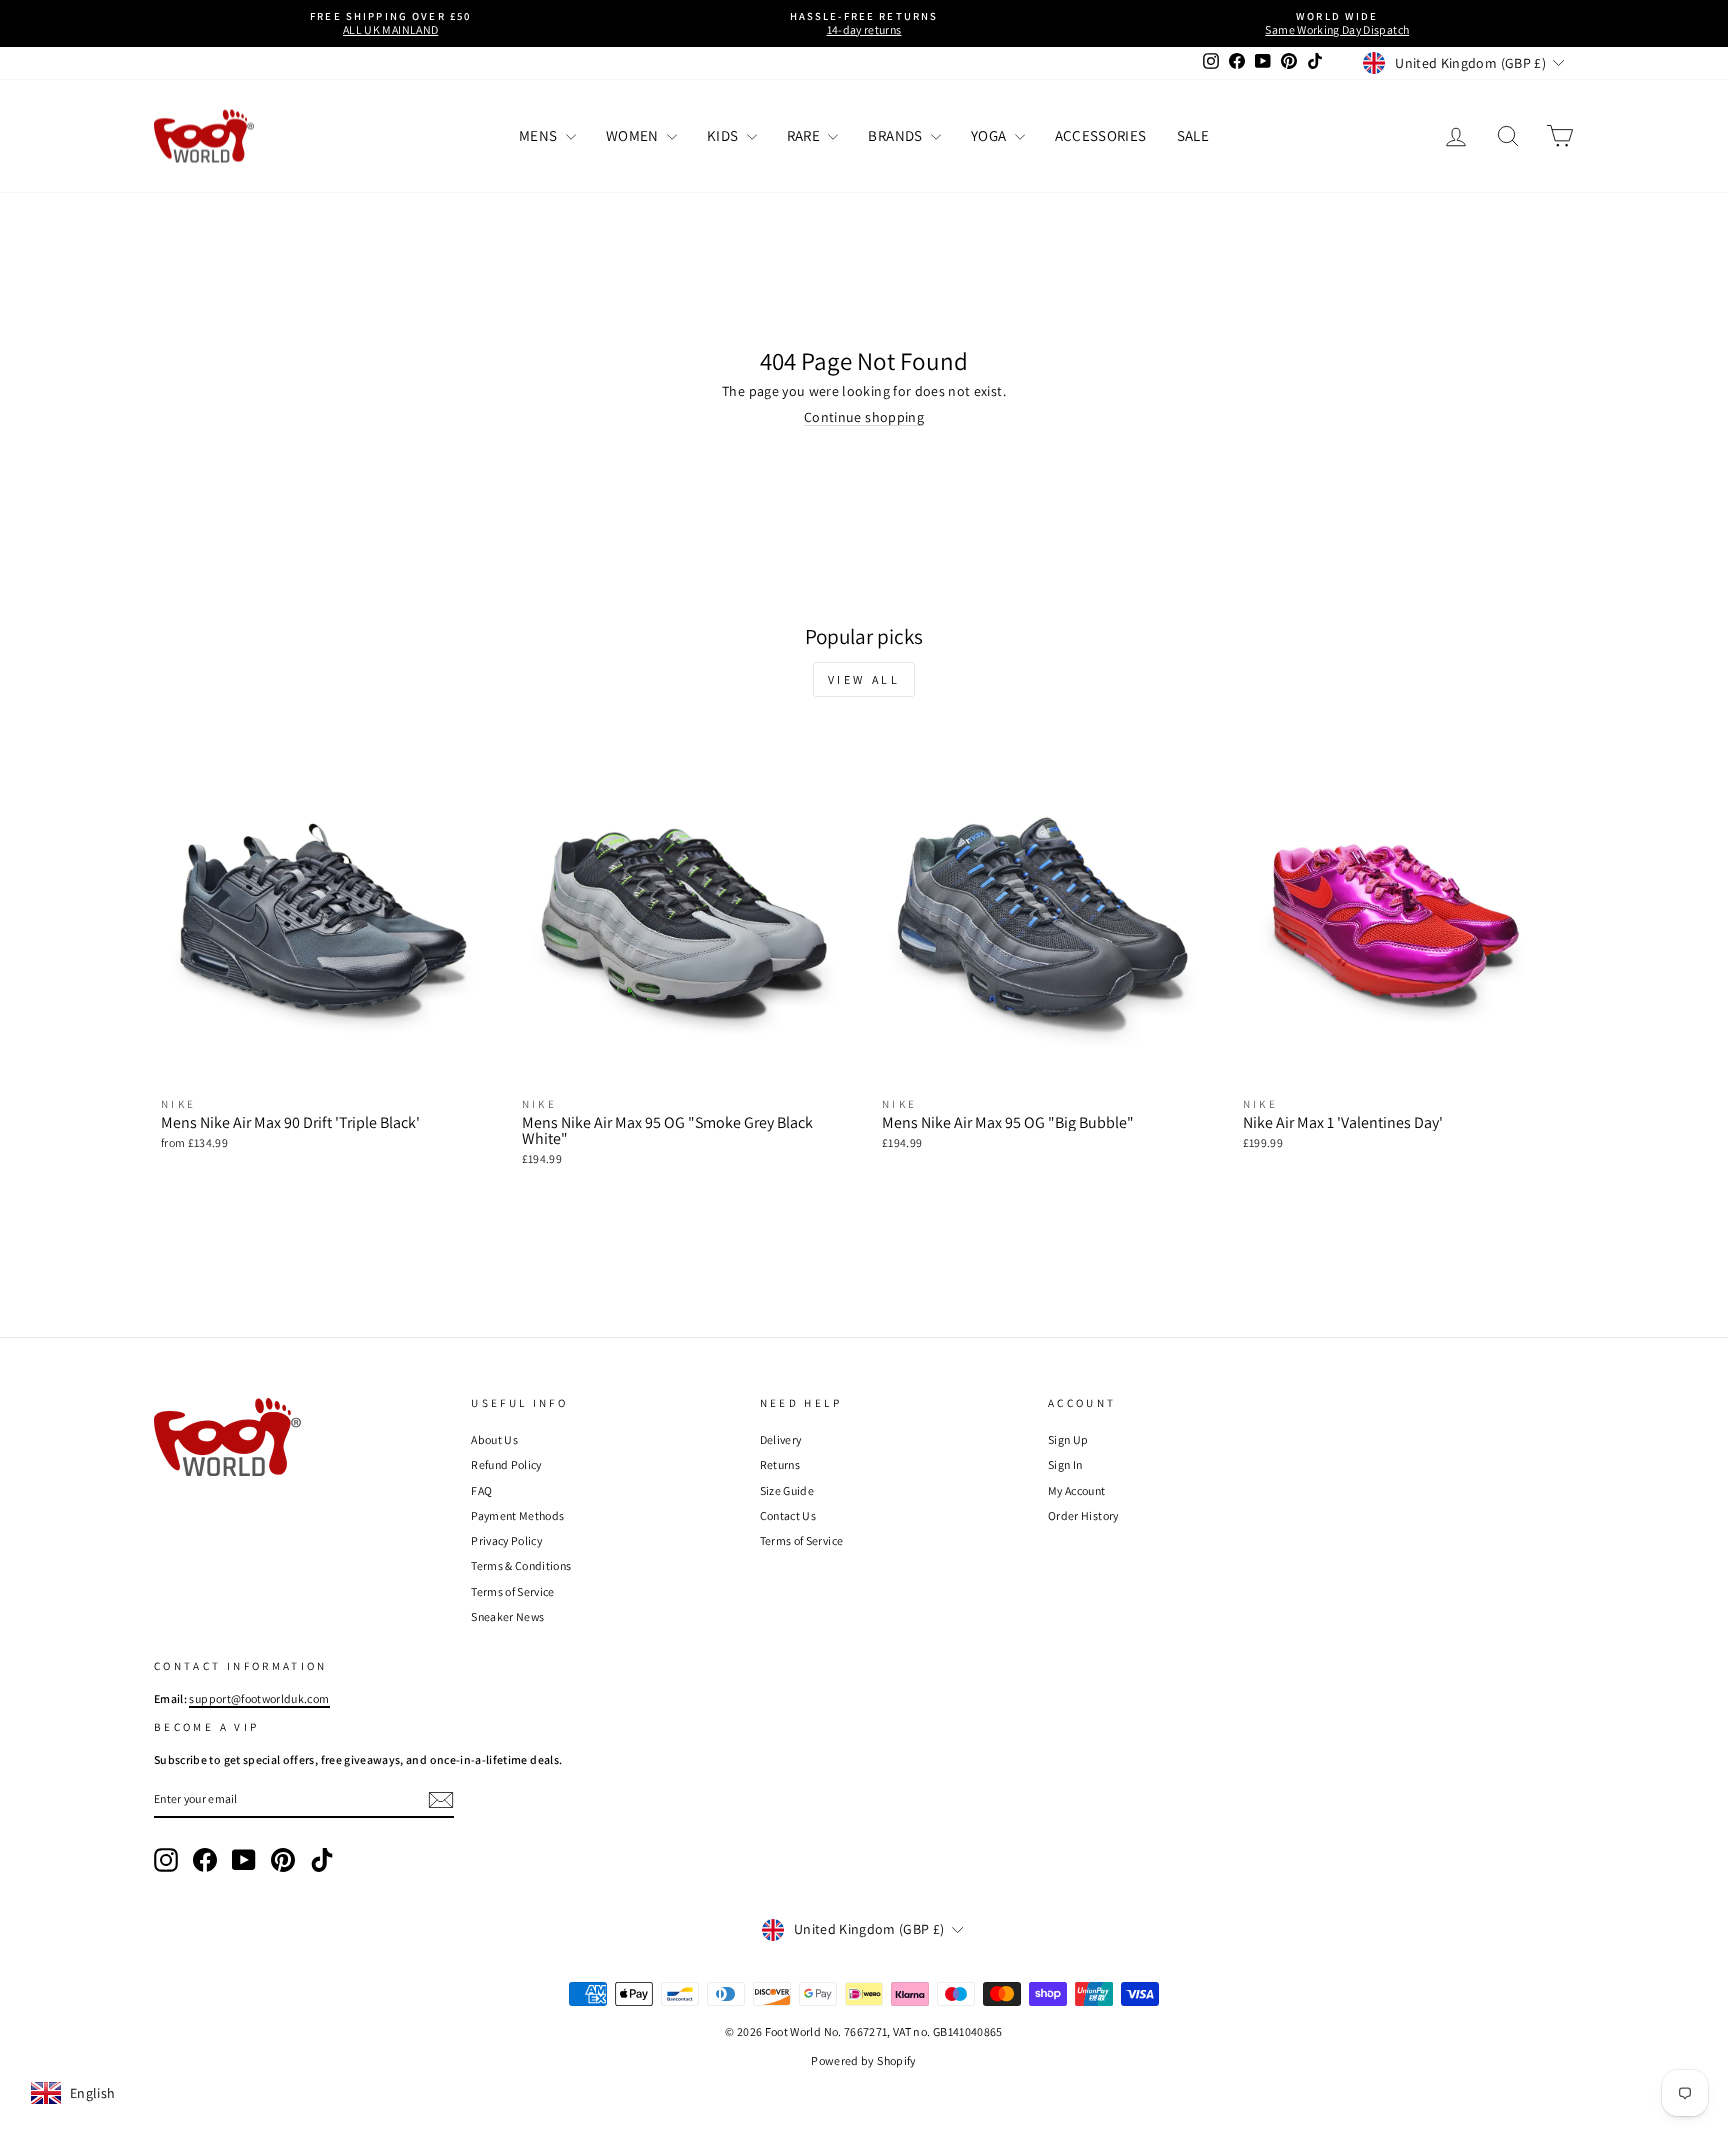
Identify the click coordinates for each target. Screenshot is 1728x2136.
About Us (494, 1439)
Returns (780, 1464)
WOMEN (634, 135)
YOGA (990, 135)
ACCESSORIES (1101, 135)
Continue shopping (864, 417)
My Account (1077, 1490)
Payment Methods (517, 1515)
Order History (1083, 1515)
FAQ (481, 1490)
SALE (1193, 135)
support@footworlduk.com (259, 1698)
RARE (805, 135)
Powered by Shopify (863, 2060)
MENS (540, 135)
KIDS (724, 135)
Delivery (781, 1439)
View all (864, 679)
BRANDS (896, 135)
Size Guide (787, 1490)
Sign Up (1068, 1439)
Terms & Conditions (521, 1565)
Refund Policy (506, 1464)
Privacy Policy (506, 1540)
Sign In (1065, 1464)
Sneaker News (507, 1616)
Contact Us (788, 1515)
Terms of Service (513, 1591)
